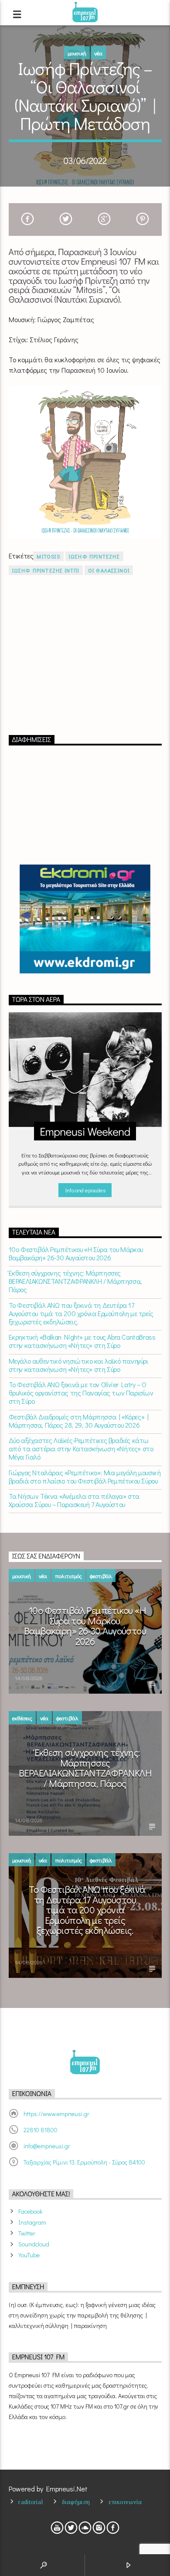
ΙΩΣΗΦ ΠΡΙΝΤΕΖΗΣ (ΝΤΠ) (46, 570)
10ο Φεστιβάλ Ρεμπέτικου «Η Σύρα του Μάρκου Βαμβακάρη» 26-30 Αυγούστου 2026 (76, 1253)
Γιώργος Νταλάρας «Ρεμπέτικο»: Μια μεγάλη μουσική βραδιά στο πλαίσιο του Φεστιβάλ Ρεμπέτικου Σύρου (85, 1477)
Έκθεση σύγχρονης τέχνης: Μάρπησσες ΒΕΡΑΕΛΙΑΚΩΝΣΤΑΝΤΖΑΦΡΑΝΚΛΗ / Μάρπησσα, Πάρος (75, 1281)
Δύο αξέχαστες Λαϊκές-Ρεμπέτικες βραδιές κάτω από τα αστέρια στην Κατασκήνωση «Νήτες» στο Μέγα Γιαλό (81, 1449)
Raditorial (31, 2502)
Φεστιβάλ (101, 1576)
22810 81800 (41, 2130)
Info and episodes (85, 1190)
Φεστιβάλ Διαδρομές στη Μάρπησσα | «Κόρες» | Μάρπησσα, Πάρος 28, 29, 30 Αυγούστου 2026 (79, 1421)
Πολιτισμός (68, 1576)
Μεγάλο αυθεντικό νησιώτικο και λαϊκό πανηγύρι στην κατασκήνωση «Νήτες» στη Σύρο (78, 1365)
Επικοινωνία (125, 2502)
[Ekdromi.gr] (85, 919)
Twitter (27, 2233)
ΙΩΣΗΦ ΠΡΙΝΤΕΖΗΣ (94, 556)
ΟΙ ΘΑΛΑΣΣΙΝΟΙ (109, 570)
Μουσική (77, 53)
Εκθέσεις (22, 1718)
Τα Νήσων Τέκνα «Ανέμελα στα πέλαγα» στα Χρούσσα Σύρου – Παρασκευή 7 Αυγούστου (74, 1500)
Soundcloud (34, 2244)
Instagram (32, 2222)
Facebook (30, 2211)
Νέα (98, 53)
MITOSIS (48, 556)
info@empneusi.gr (47, 2146)
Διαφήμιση (76, 2502)
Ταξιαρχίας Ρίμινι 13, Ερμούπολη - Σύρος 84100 (84, 2162)
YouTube (29, 2255)
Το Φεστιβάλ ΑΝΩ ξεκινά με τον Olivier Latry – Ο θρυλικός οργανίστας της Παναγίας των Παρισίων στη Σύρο (81, 1393)
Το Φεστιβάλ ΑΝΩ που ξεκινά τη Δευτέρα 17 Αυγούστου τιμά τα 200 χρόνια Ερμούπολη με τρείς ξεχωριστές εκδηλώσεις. (81, 1314)
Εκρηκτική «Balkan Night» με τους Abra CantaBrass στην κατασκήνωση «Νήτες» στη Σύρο (82, 1341)
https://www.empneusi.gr (56, 2114)
